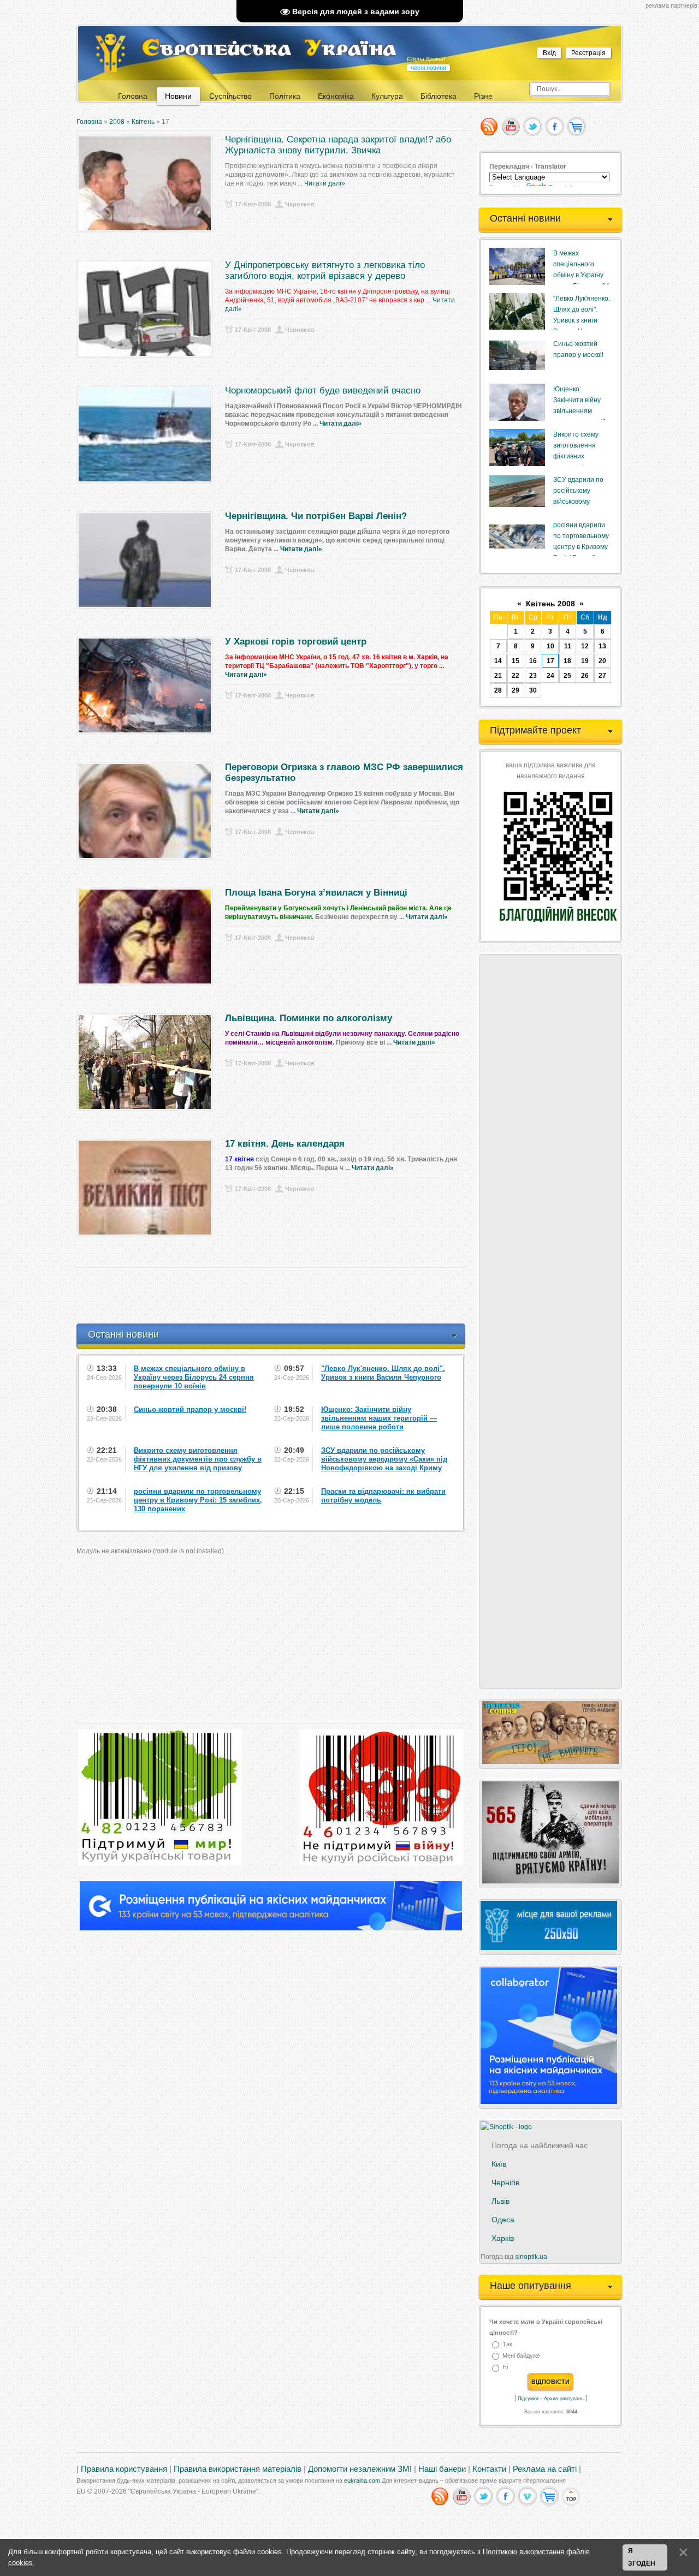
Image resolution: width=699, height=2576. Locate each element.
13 (602, 646)
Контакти (489, 2469)
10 (550, 646)
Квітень (143, 122)
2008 (117, 122)
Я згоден (642, 2557)
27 (602, 676)
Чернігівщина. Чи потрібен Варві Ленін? (316, 516)
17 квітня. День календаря (285, 1144)
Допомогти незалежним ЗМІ (360, 2469)
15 (516, 661)
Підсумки (528, 2399)
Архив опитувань (564, 2399)
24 (550, 676)
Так (507, 2344)
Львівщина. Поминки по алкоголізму (309, 1018)
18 (567, 661)
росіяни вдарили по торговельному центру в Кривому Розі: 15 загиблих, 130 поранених (581, 547)
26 (585, 676)
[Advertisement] (275, 1296)
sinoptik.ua (531, 2257)
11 (568, 646)
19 (585, 661)
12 (585, 646)
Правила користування (124, 2469)
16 (533, 661)
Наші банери (442, 2469)
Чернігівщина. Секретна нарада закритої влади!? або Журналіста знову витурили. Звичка (338, 145)
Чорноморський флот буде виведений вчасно (323, 390)
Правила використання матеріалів (238, 2469)
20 (602, 661)
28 (498, 690)
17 (550, 661)
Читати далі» (325, 183)
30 (533, 690)
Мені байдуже (521, 2356)
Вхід (549, 53)
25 (567, 676)
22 (516, 676)
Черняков (300, 204)
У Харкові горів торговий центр (296, 642)
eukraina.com (362, 2480)
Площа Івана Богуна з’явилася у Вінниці (316, 893)
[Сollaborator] (271, 1928)
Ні (505, 2368)
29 (516, 690)
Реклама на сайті (545, 2469)
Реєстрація (588, 53)
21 (498, 676)
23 (533, 676)
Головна (89, 122)
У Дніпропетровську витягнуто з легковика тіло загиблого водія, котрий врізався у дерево (325, 270)
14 (498, 661)
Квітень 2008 (550, 604)
